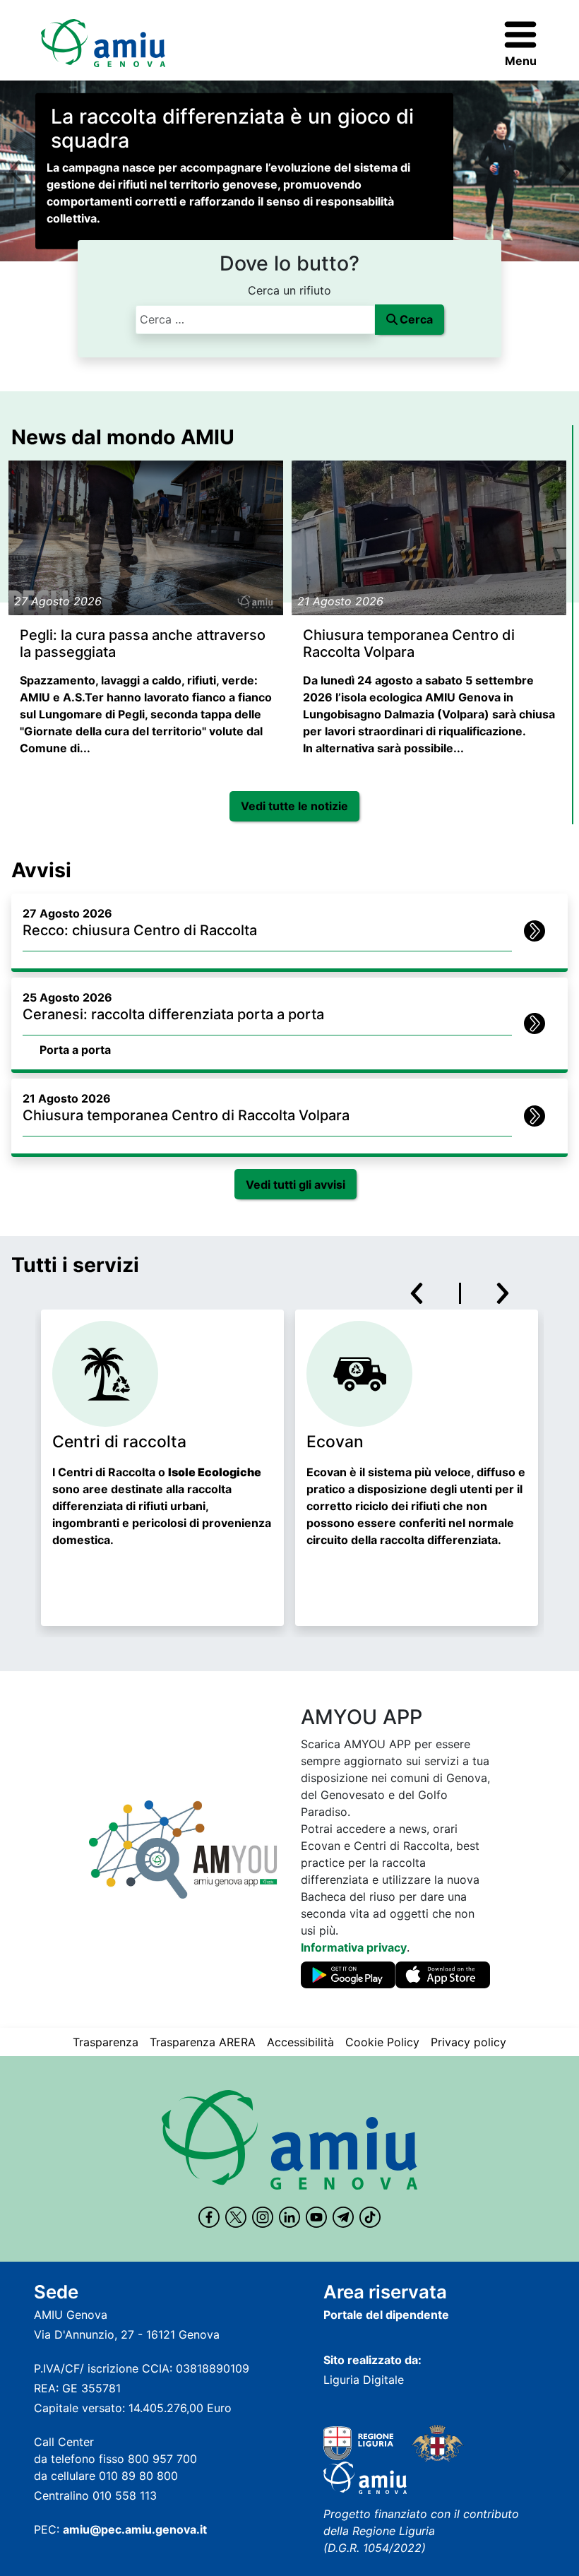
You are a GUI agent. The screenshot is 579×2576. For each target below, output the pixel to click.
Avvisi (41, 870)
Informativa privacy (354, 1947)
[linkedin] (289, 2217)
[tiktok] (370, 2217)
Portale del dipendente (386, 2315)
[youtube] (316, 2217)
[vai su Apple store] (443, 1978)
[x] (236, 2217)
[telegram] (343, 2217)
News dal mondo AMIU (123, 437)
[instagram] (263, 2217)
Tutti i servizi (75, 1265)
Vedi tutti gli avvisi (296, 1185)
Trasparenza (106, 2042)
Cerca (416, 319)
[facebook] (209, 2217)
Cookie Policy (382, 2042)
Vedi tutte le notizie (294, 806)
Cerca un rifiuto (289, 290)
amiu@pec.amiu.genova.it (135, 2529)
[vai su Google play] (348, 1978)
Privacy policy (468, 2042)
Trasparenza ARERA (203, 2042)
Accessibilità (300, 2042)
